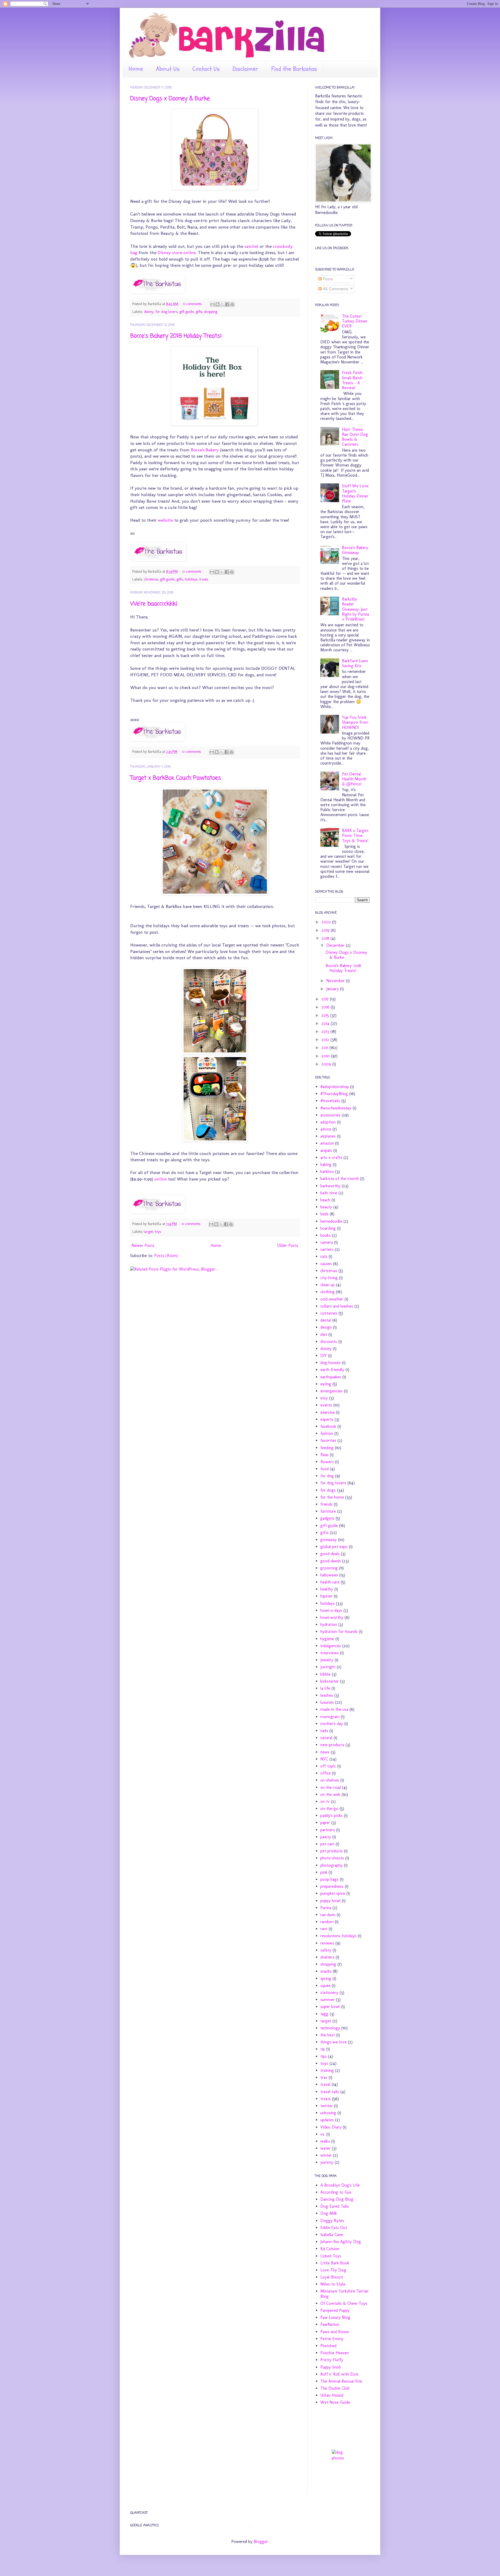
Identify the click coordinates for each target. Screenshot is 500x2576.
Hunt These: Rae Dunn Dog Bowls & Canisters (355, 437)
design (326, 1327)
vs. (323, 2134)
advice (326, 1129)
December (336, 945)
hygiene (327, 1639)
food (324, 1469)
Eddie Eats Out (334, 2228)
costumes (329, 1313)
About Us (168, 69)
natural (326, 1738)
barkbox (327, 1172)
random (327, 1922)
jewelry (327, 1660)
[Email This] (213, 304)
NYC (324, 1759)
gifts (199, 312)
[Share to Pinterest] (232, 304)
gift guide (187, 312)
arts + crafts (331, 1157)
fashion (327, 1433)
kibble (325, 1674)
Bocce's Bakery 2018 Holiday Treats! (176, 336)
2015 (326, 1015)
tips (324, 2056)
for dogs (328, 1490)
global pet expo (334, 1547)
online (161, 1179)
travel (325, 2084)
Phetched (328, 2346)
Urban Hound (332, 2395)
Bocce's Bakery (205, 450)
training (327, 2070)
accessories (330, 1115)
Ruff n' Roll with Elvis (339, 2374)
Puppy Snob (331, 2367)
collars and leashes (337, 1306)
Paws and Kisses (335, 2332)
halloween (329, 1575)
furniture (328, 1511)
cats (324, 1256)
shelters (327, 1957)
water (325, 2148)
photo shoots (332, 1858)
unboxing (328, 2113)
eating (326, 1384)
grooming (329, 1568)
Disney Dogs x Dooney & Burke (170, 99)
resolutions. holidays (338, 1936)
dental (326, 1320)
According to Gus (336, 2192)
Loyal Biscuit (332, 2277)
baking (326, 1164)
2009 (327, 1064)
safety (326, 1950)
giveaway (329, 1540)
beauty (326, 1207)
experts (327, 1419)
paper (325, 1823)
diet (324, 1334)
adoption (328, 1122)
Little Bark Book (335, 2263)
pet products (332, 1851)
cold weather (332, 1299)
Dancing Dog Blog (337, 2199)
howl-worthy (332, 1617)
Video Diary (331, 2127)
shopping (211, 312)
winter (326, 2155)
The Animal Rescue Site (341, 2381)
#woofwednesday (336, 1108)
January (333, 989)
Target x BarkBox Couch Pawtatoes (176, 778)
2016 (326, 1007)
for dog (327, 1476)
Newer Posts (143, 1245)
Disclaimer (245, 69)
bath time (329, 1193)
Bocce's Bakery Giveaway (355, 550)
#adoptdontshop (335, 1087)
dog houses (330, 1363)
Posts (327, 279)
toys (158, 1232)
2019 (326, 930)
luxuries (327, 1702)
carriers (327, 1249)
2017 (326, 999)
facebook (328, 1426)
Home (136, 69)
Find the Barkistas (294, 69)
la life (325, 1688)
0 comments (192, 304)
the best (328, 2035)
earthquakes (331, 1377)
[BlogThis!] (217, 304)
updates (327, 2120)
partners (328, 1830)
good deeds (331, 1561)
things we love (333, 2042)
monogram (330, 1717)
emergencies (332, 1391)
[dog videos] (342, 2458)
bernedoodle (331, 1221)
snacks (326, 1971)
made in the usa (334, 1709)
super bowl (330, 2007)
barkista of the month (340, 1179)
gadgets (327, 1518)
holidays (191, 579)
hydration (329, 1624)
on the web (330, 1794)
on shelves (330, 1780)
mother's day (332, 1724)
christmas (151, 579)
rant (324, 1929)
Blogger (261, 2542)
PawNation (330, 2324)
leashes (327, 1695)
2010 (326, 1056)
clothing (327, 1292)
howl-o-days (331, 1610)
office (326, 1773)
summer (327, 2000)
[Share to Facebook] (227, 304)
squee (325, 1985)
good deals (330, 1554)
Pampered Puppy (335, 2310)
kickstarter (330, 1681)
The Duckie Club (335, 2388)
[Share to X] (222, 304)
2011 (325, 1048)
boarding (328, 1228)
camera (327, 1242)
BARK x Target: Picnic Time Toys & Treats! (355, 835)
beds (324, 1214)
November (336, 981)
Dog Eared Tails (335, 2206)
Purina (326, 1908)
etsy (324, 1398)
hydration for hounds (339, 1631)
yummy (327, 2162)
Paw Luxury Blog (335, 2317)
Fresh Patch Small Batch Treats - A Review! (352, 380)
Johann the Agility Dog (341, 2242)
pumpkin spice (333, 1893)
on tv (325, 1801)
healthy (327, 1589)
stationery (329, 1993)
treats (204, 579)
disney (149, 312)
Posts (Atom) (166, 1256)
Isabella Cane (332, 2235)
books (326, 1235)
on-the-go (329, 1808)
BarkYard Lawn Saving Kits (355, 663)
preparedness (332, 1886)
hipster (326, 1596)
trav (324, 2077)
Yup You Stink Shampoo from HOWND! (355, 722)
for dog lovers (166, 312)
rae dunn (328, 1915)
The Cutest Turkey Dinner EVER (355, 321)
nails (324, 1731)
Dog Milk (329, 2213)
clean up (327, 1285)
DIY (324, 1356)
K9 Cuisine (330, 2249)
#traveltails (330, 1101)
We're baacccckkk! (154, 604)
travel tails (330, 2092)
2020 (327, 922)
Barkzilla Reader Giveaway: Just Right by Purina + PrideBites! (355, 609)
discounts (329, 1341)
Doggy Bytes (332, 2221)
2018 (326, 938)
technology (330, 2028)
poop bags (329, 1879)
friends (326, 1504)
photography (332, 1865)
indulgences (331, 1646)
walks (325, 2141)
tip (323, 2049)
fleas (324, 1455)
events (326, 1405)
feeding (327, 1448)
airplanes (328, 1136)
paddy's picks (332, 1816)
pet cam (327, 1844)
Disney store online (177, 252)
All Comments (335, 289)
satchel (251, 246)
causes (326, 1264)
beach (325, 1200)
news (325, 1752)
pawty (326, 1837)
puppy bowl (330, 1901)
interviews (330, 1653)
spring (326, 1978)
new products (332, 1745)
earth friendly (332, 1370)
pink (324, 1872)
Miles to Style (333, 2284)
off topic (328, 1766)
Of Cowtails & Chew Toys (344, 2303)
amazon (327, 1143)
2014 (326, 1023)
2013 (326, 1031)
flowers (327, 1462)
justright (328, 1667)
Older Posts (288, 1245)
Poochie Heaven (335, 2353)
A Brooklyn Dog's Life (340, 2185)
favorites (328, 1440)
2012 (326, 1040)
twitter (327, 2106)
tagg (324, 2014)
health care (330, 1582)
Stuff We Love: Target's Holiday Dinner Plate (355, 493)
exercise (327, 1412)
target (148, 1232)
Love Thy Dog (333, 2270)
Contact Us (206, 69)
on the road (331, 1787)
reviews (327, 1943)
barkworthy (330, 1186)
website (165, 520)
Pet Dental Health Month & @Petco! (354, 779)
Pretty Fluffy (332, 2360)
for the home (332, 1497)
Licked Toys (331, 2256)
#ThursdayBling (334, 1094)
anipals (326, 1150)
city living (329, 1278)
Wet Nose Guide (335, 2402)
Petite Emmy (332, 2339)
